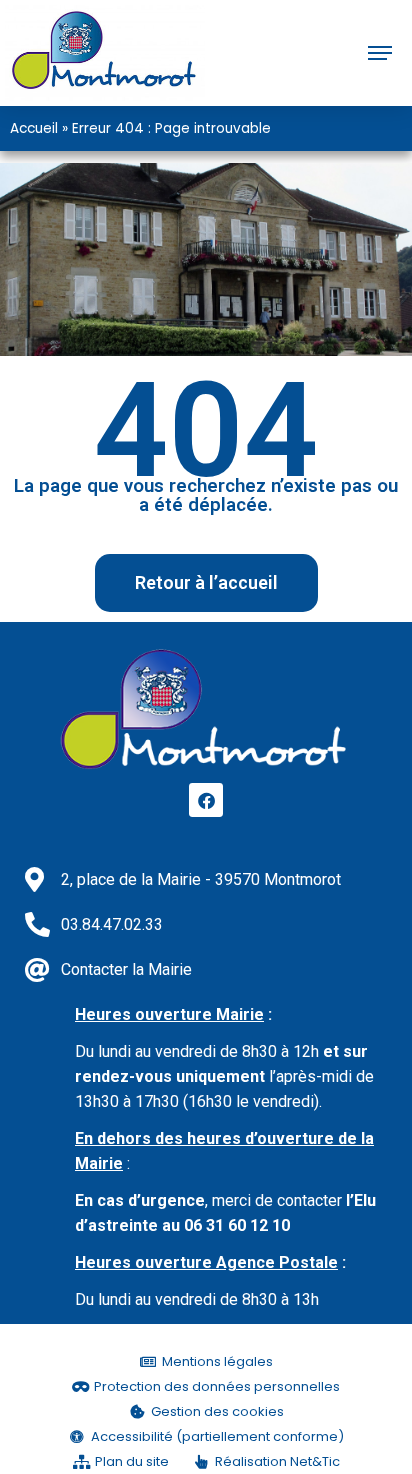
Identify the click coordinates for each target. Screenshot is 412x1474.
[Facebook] (206, 800)
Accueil (34, 128)
